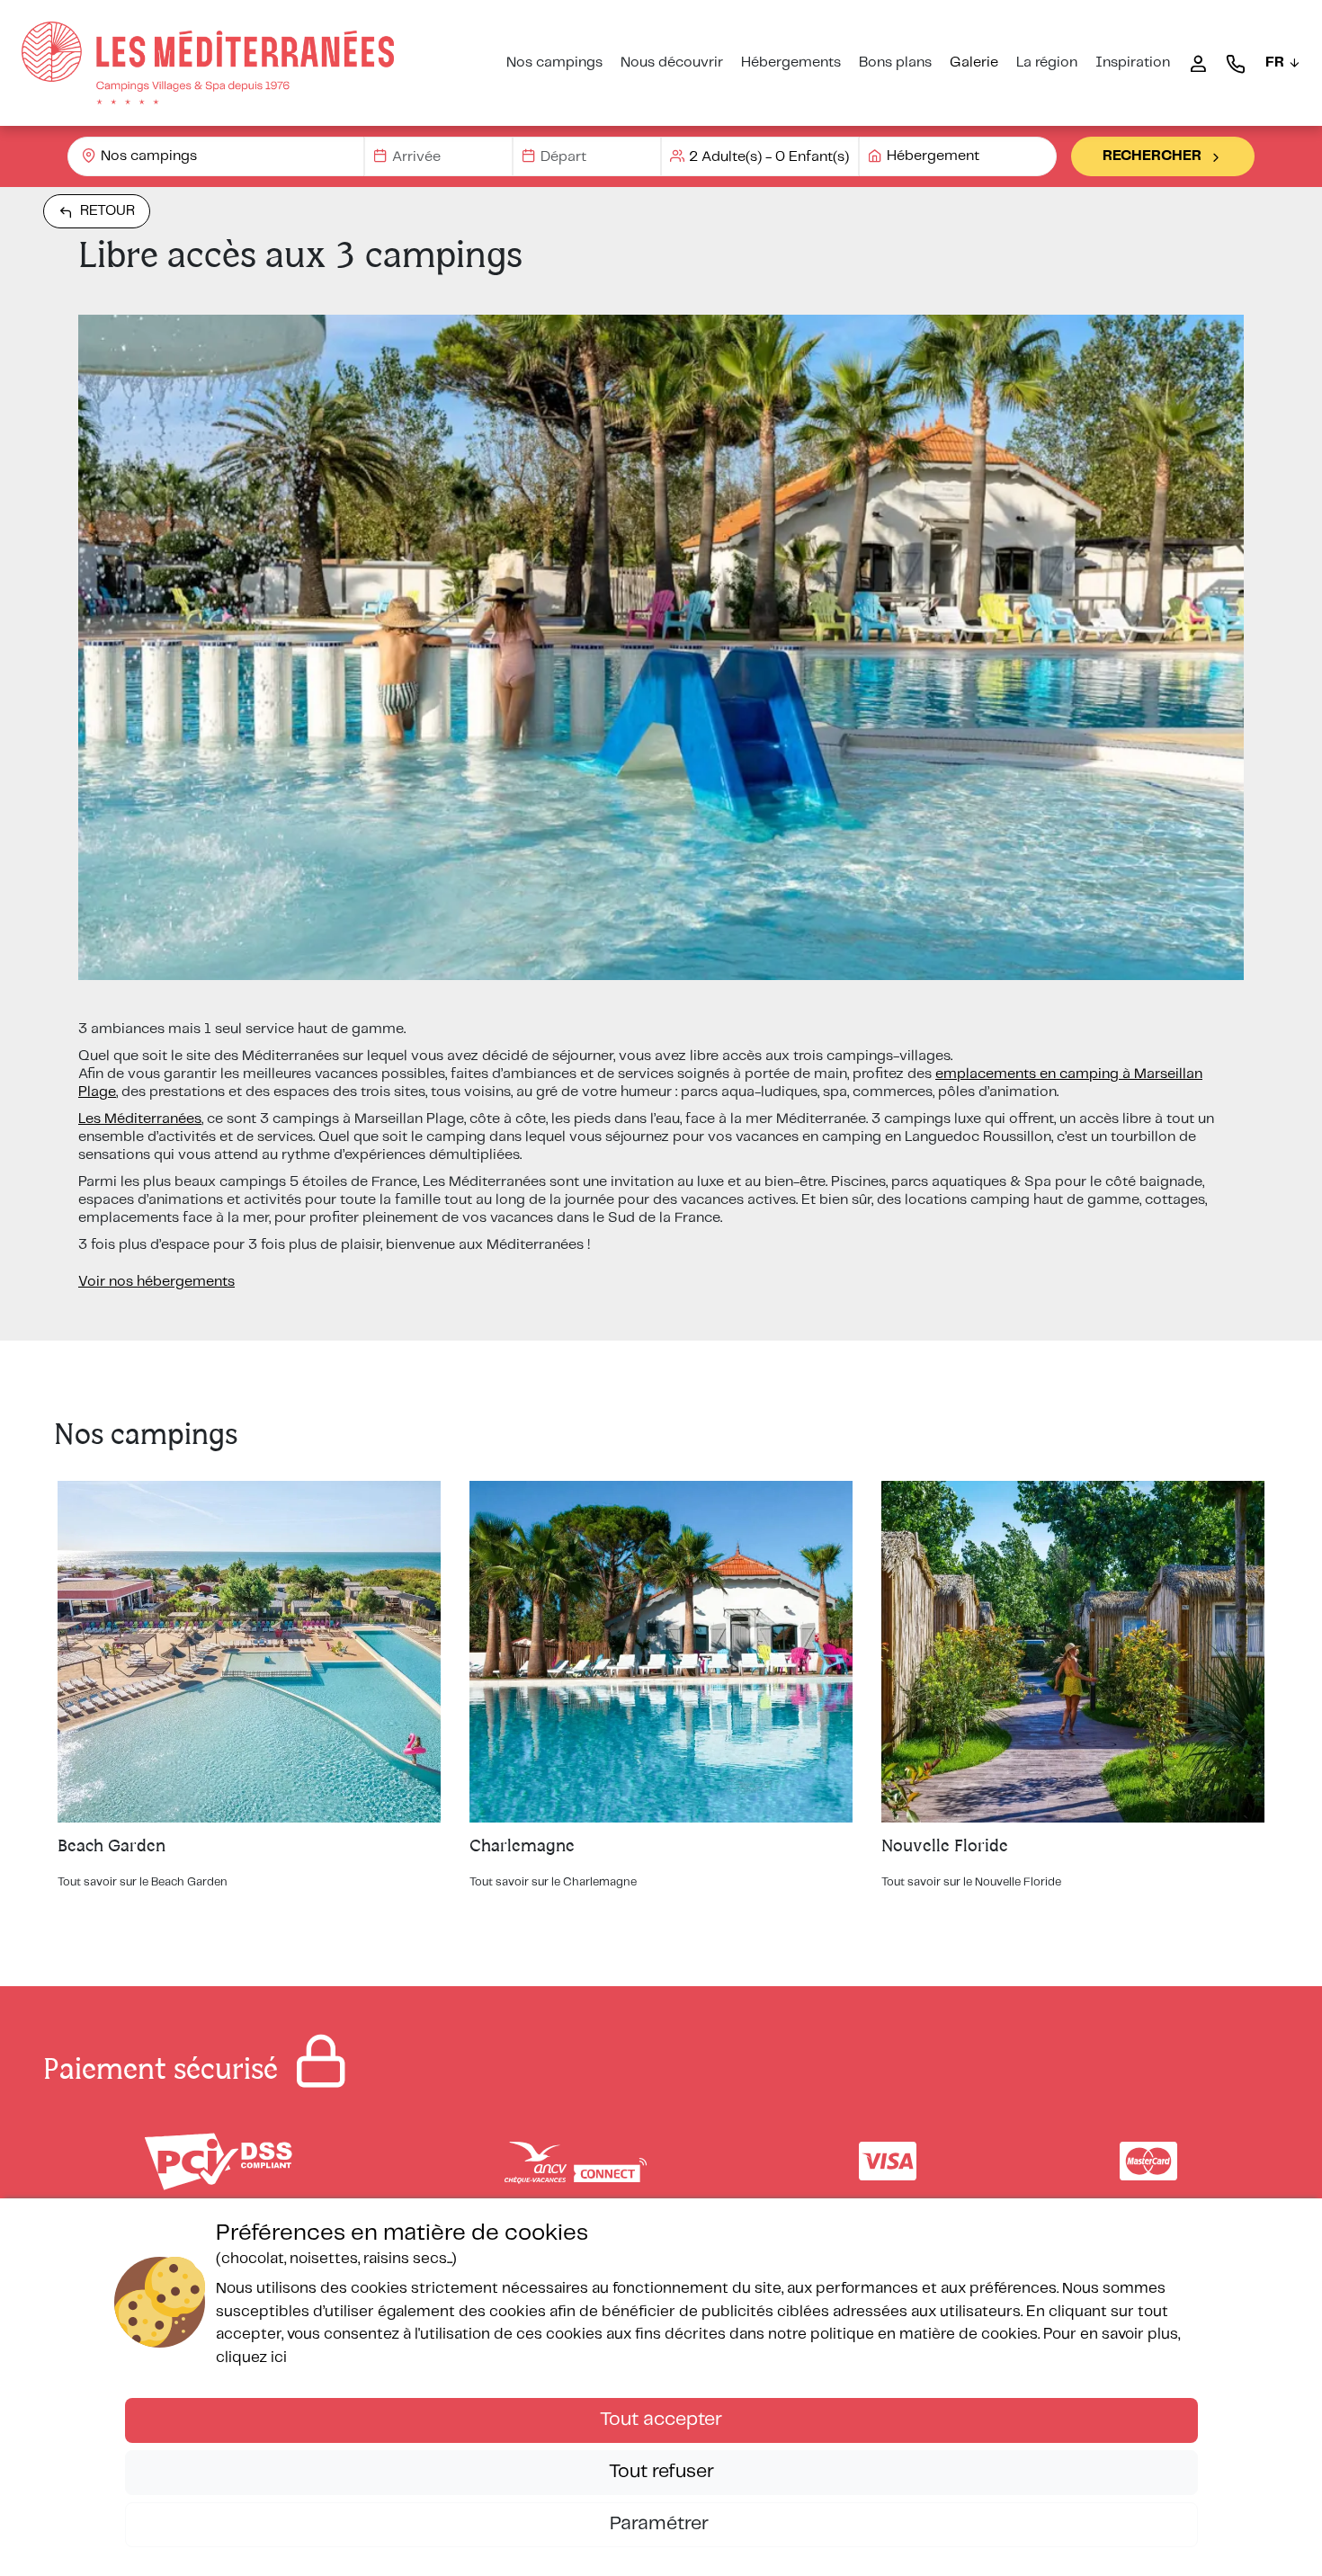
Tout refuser (661, 2472)
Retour (107, 211)
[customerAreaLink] (1198, 63)
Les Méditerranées (140, 1119)
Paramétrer (661, 2524)
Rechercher (1152, 156)
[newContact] (1236, 63)
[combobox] (216, 156)
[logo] (208, 63)
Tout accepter (661, 2420)
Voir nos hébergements (156, 1282)
